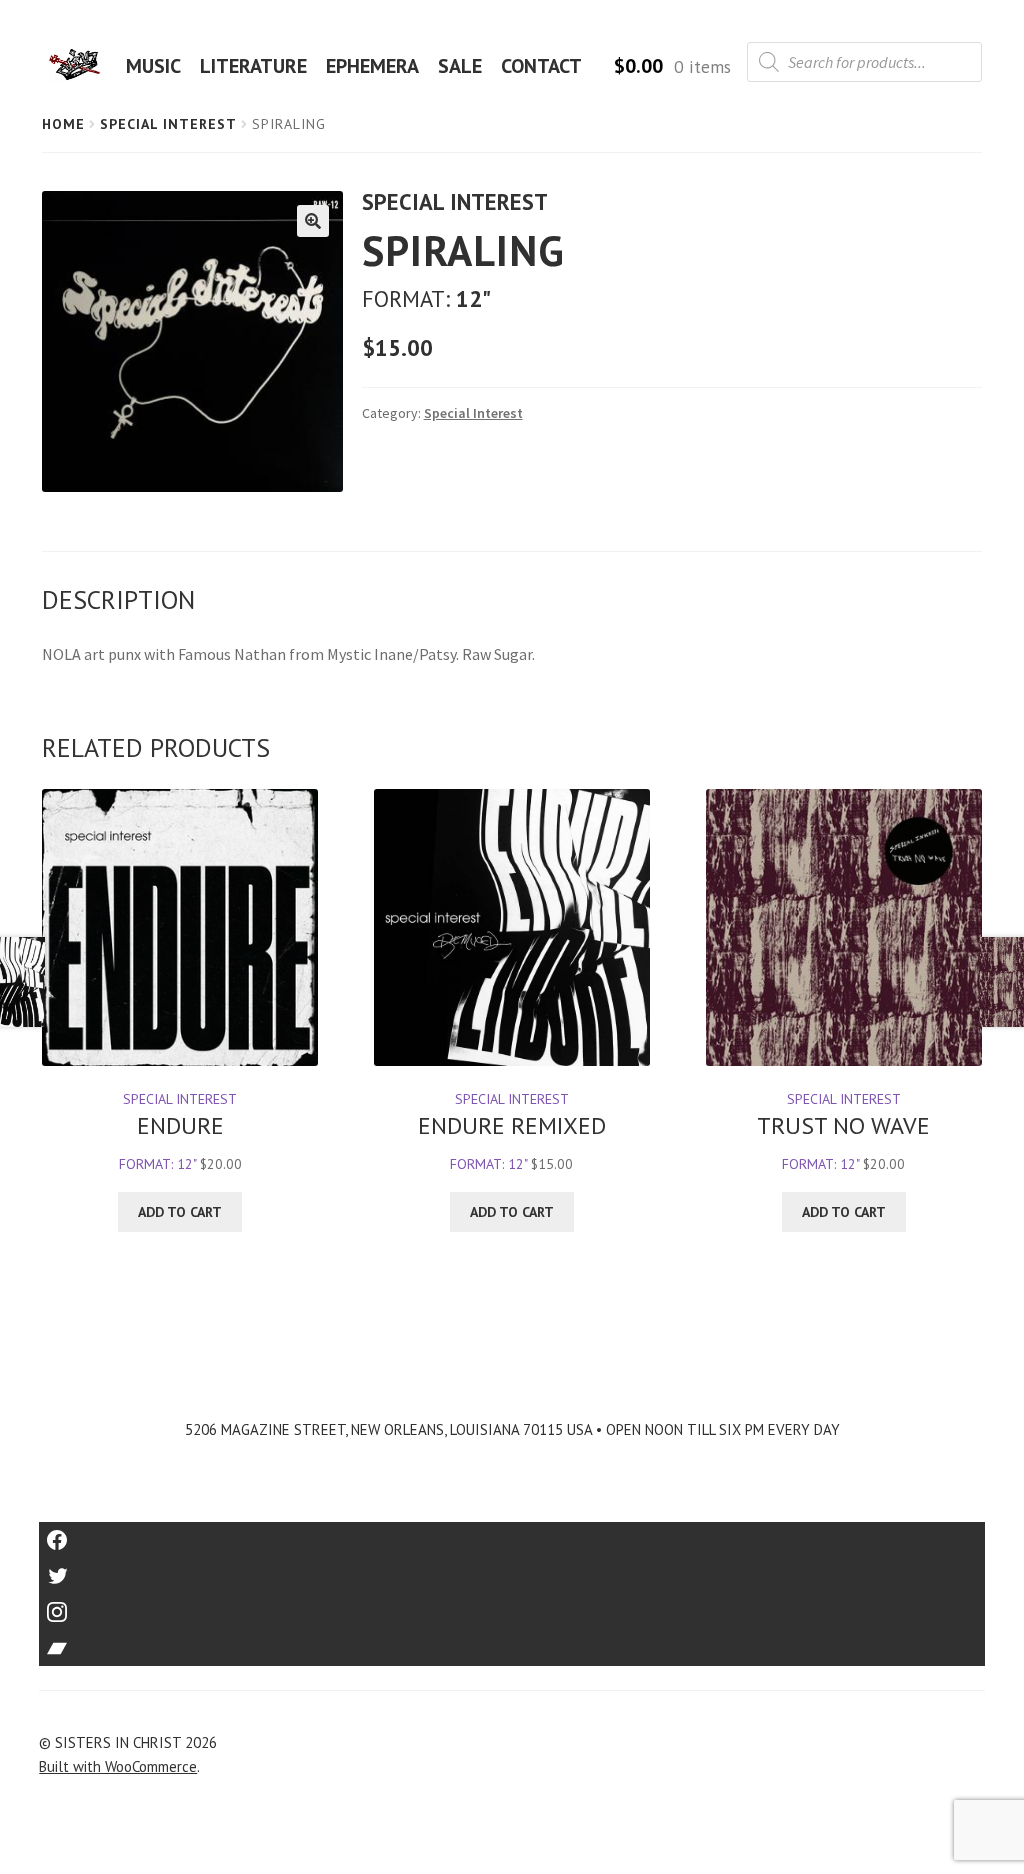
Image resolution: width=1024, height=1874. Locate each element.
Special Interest (168, 124)
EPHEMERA (372, 66)
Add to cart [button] (180, 1212)
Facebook (512, 1533)
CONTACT (541, 66)
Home (63, 124)
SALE (460, 66)
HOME (81, 66)
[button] (313, 221)
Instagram (512, 1605)
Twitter (512, 1569)
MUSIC (153, 66)
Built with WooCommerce (118, 1766)
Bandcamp (512, 1641)
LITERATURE (253, 66)
